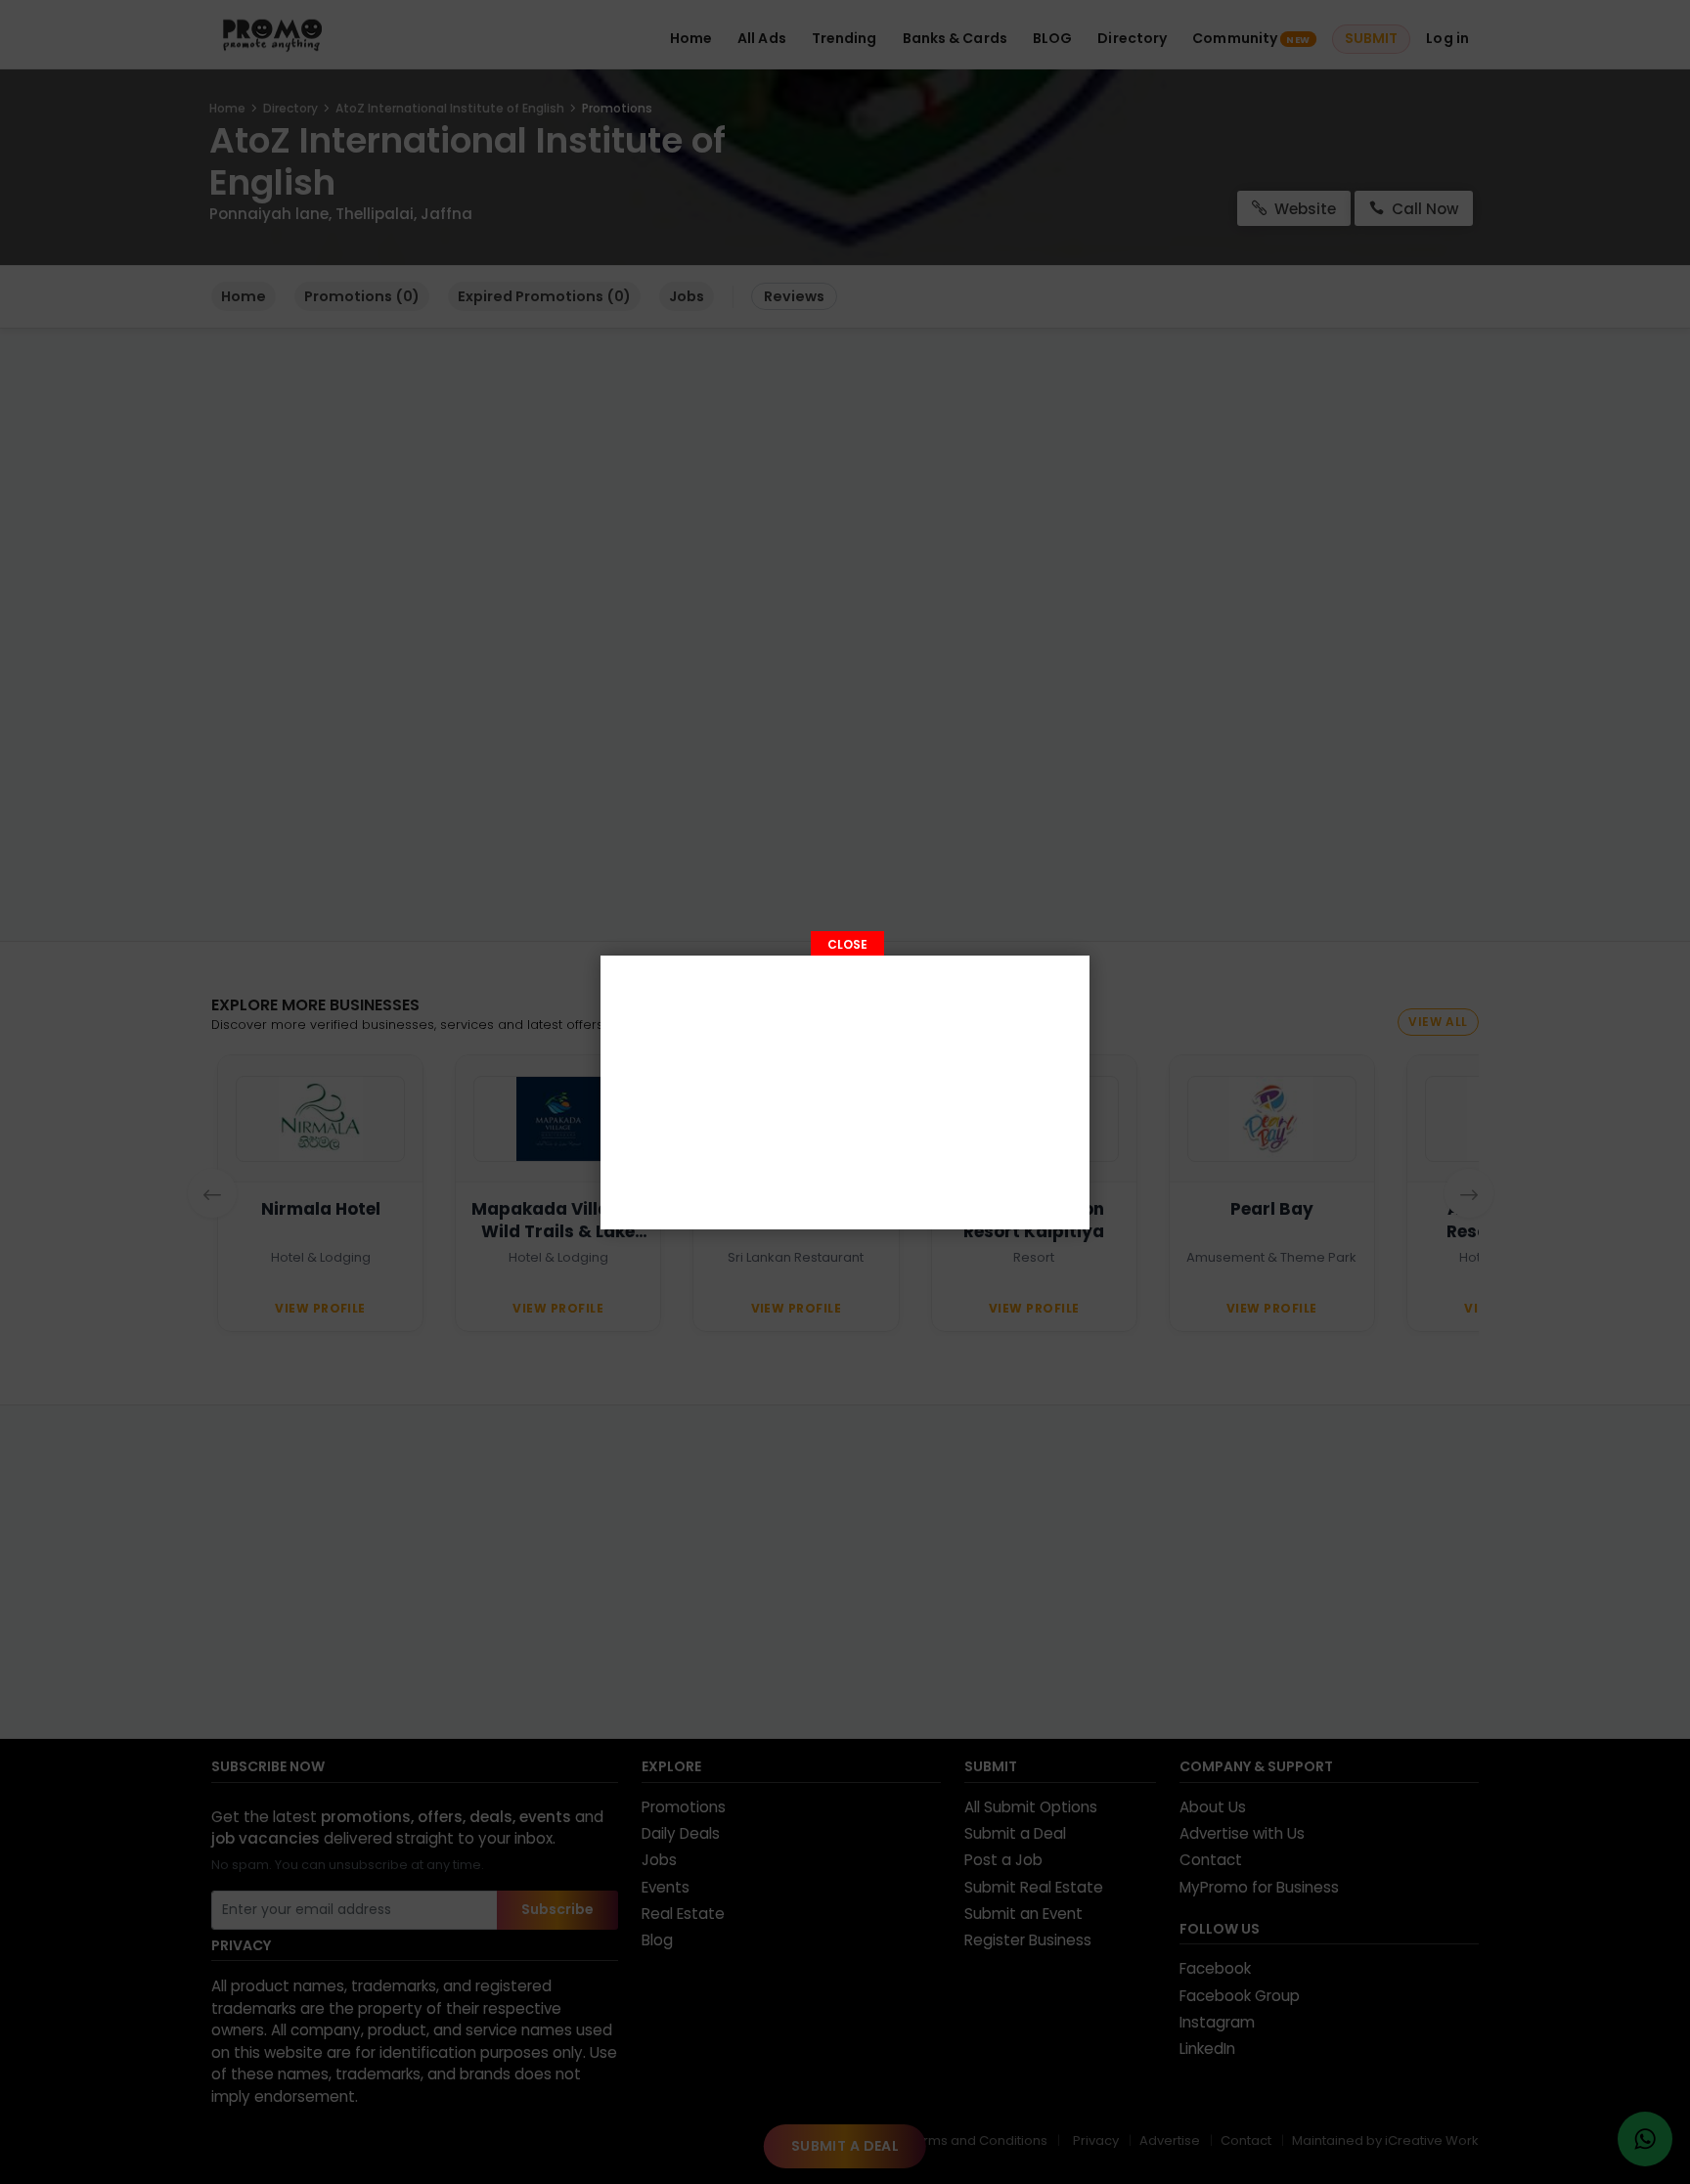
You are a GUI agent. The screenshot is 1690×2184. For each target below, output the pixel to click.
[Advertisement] (845, 1092)
